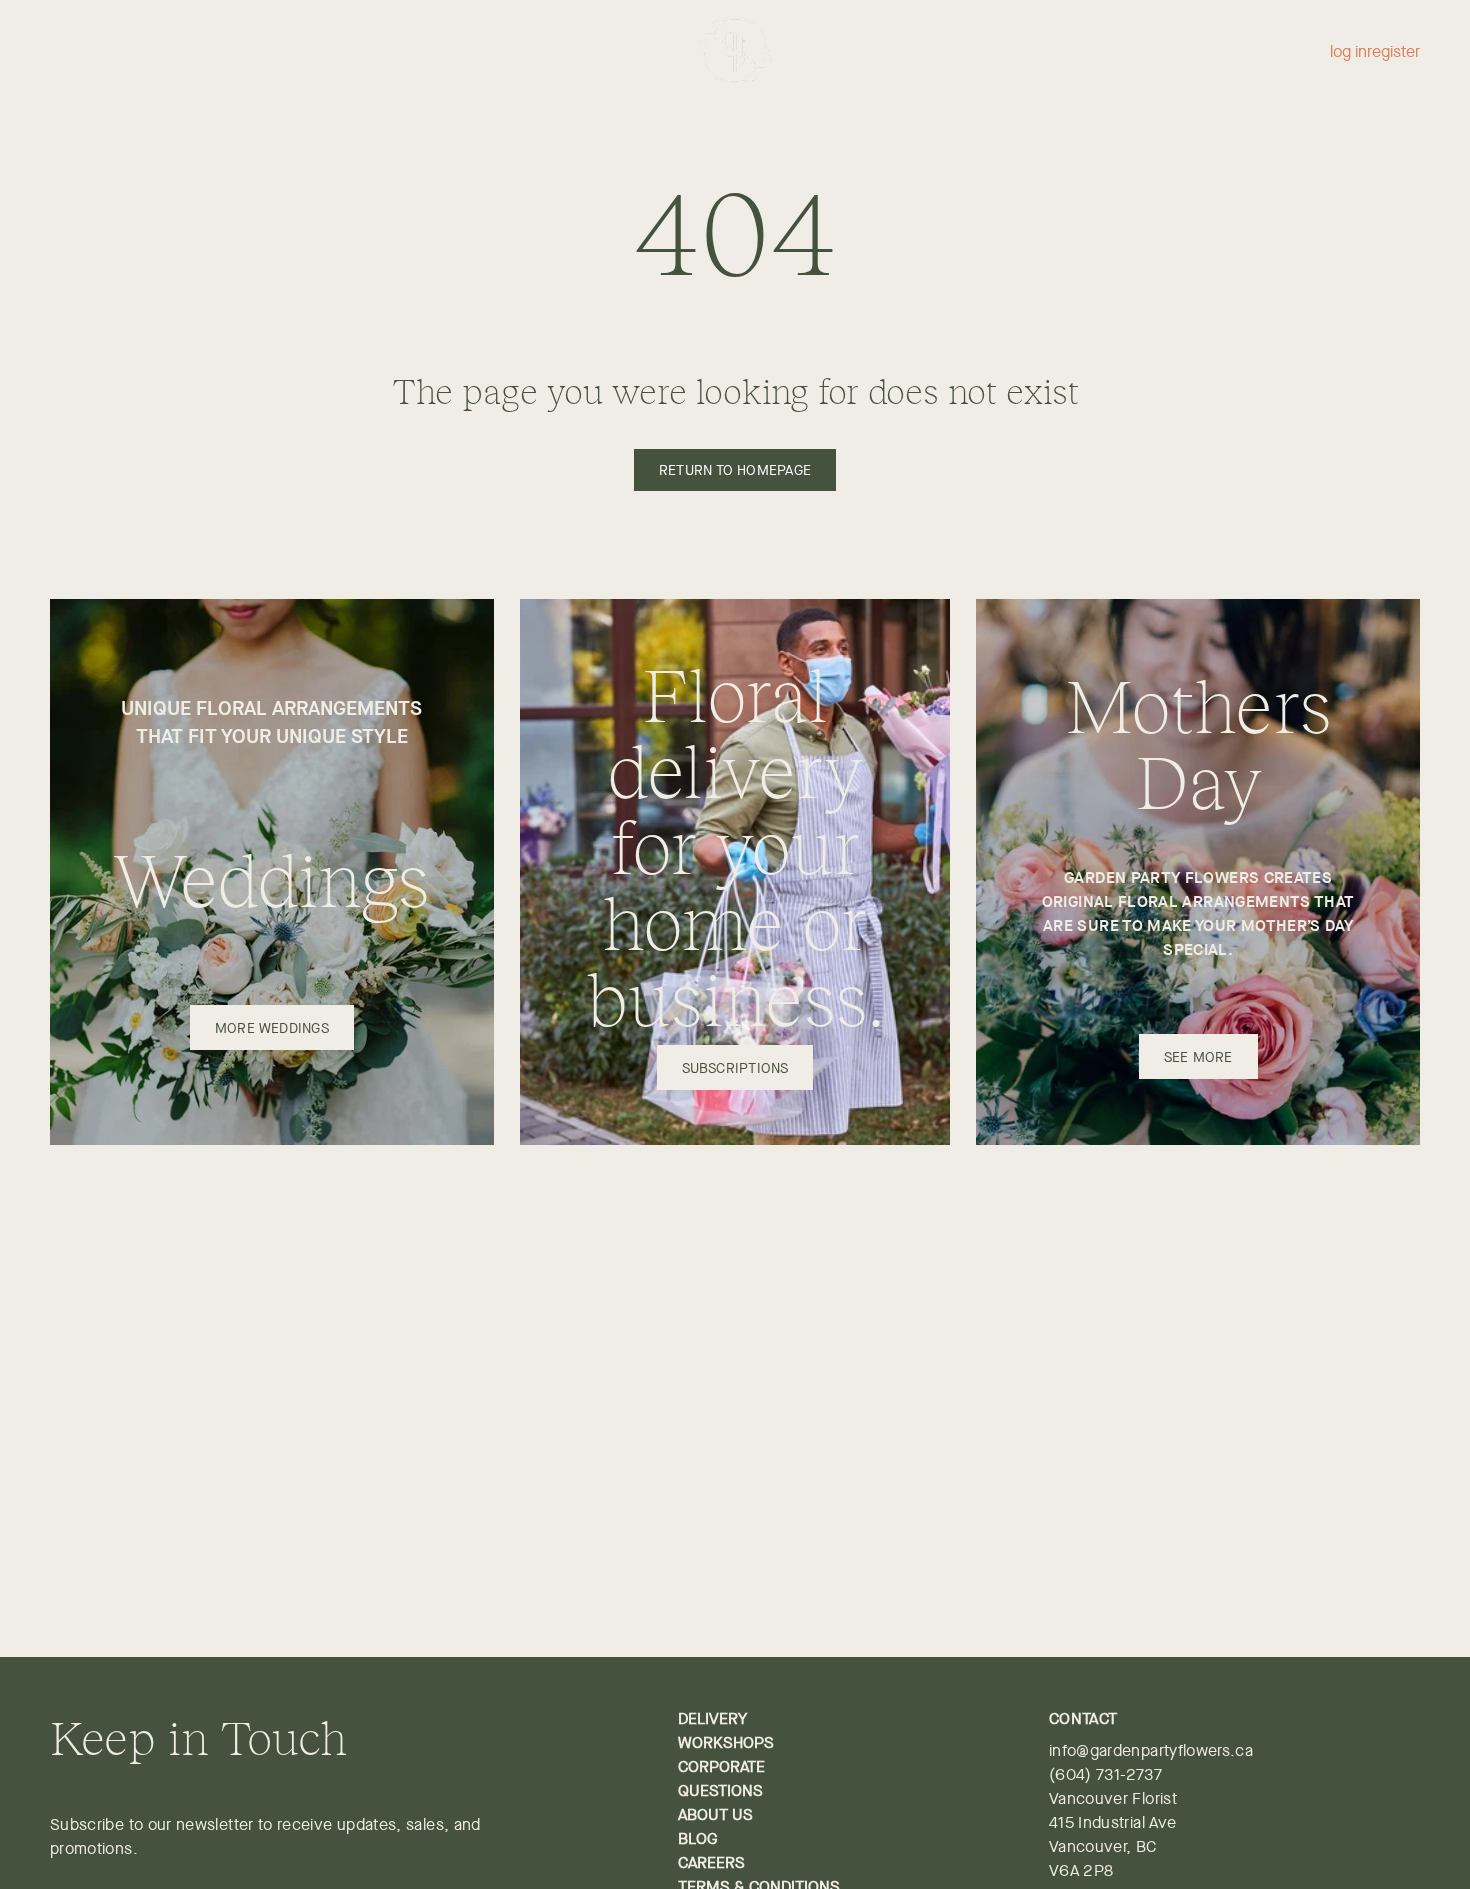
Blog (697, 1838)
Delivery (712, 1718)
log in (1348, 52)
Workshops (1040, 55)
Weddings (218, 55)
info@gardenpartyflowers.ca (1151, 1750)
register (1393, 52)
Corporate (891, 55)
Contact (1176, 55)
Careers (711, 1862)
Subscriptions (376, 55)
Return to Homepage (735, 470)
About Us (715, 1814)
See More (1198, 1057)
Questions (720, 1790)
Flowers (89, 55)
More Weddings (272, 1028)
